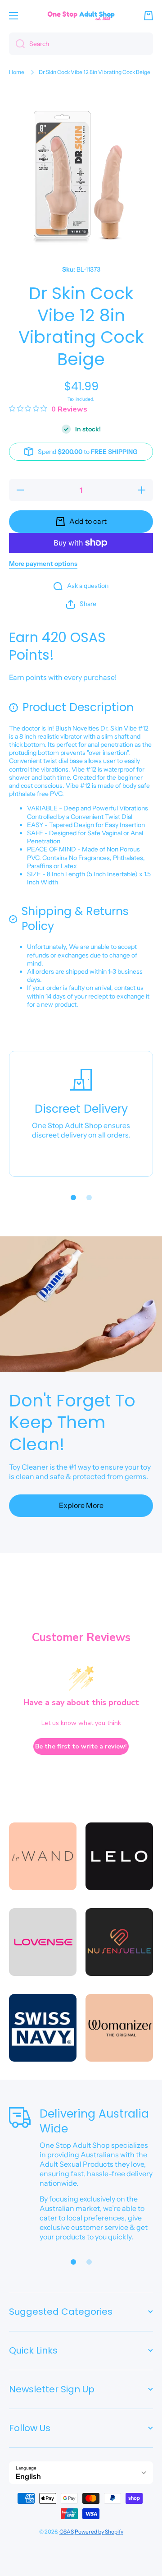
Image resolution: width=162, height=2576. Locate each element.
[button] (148, 16)
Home (17, 72)
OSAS (67, 2532)
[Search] (17, 44)
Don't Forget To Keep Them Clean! (72, 1423)
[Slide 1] (73, 1198)
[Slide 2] (89, 1198)
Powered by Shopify (99, 2532)
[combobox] (81, 44)
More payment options (43, 564)
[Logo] (81, 16)
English (28, 2476)
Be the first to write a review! (81, 1746)
